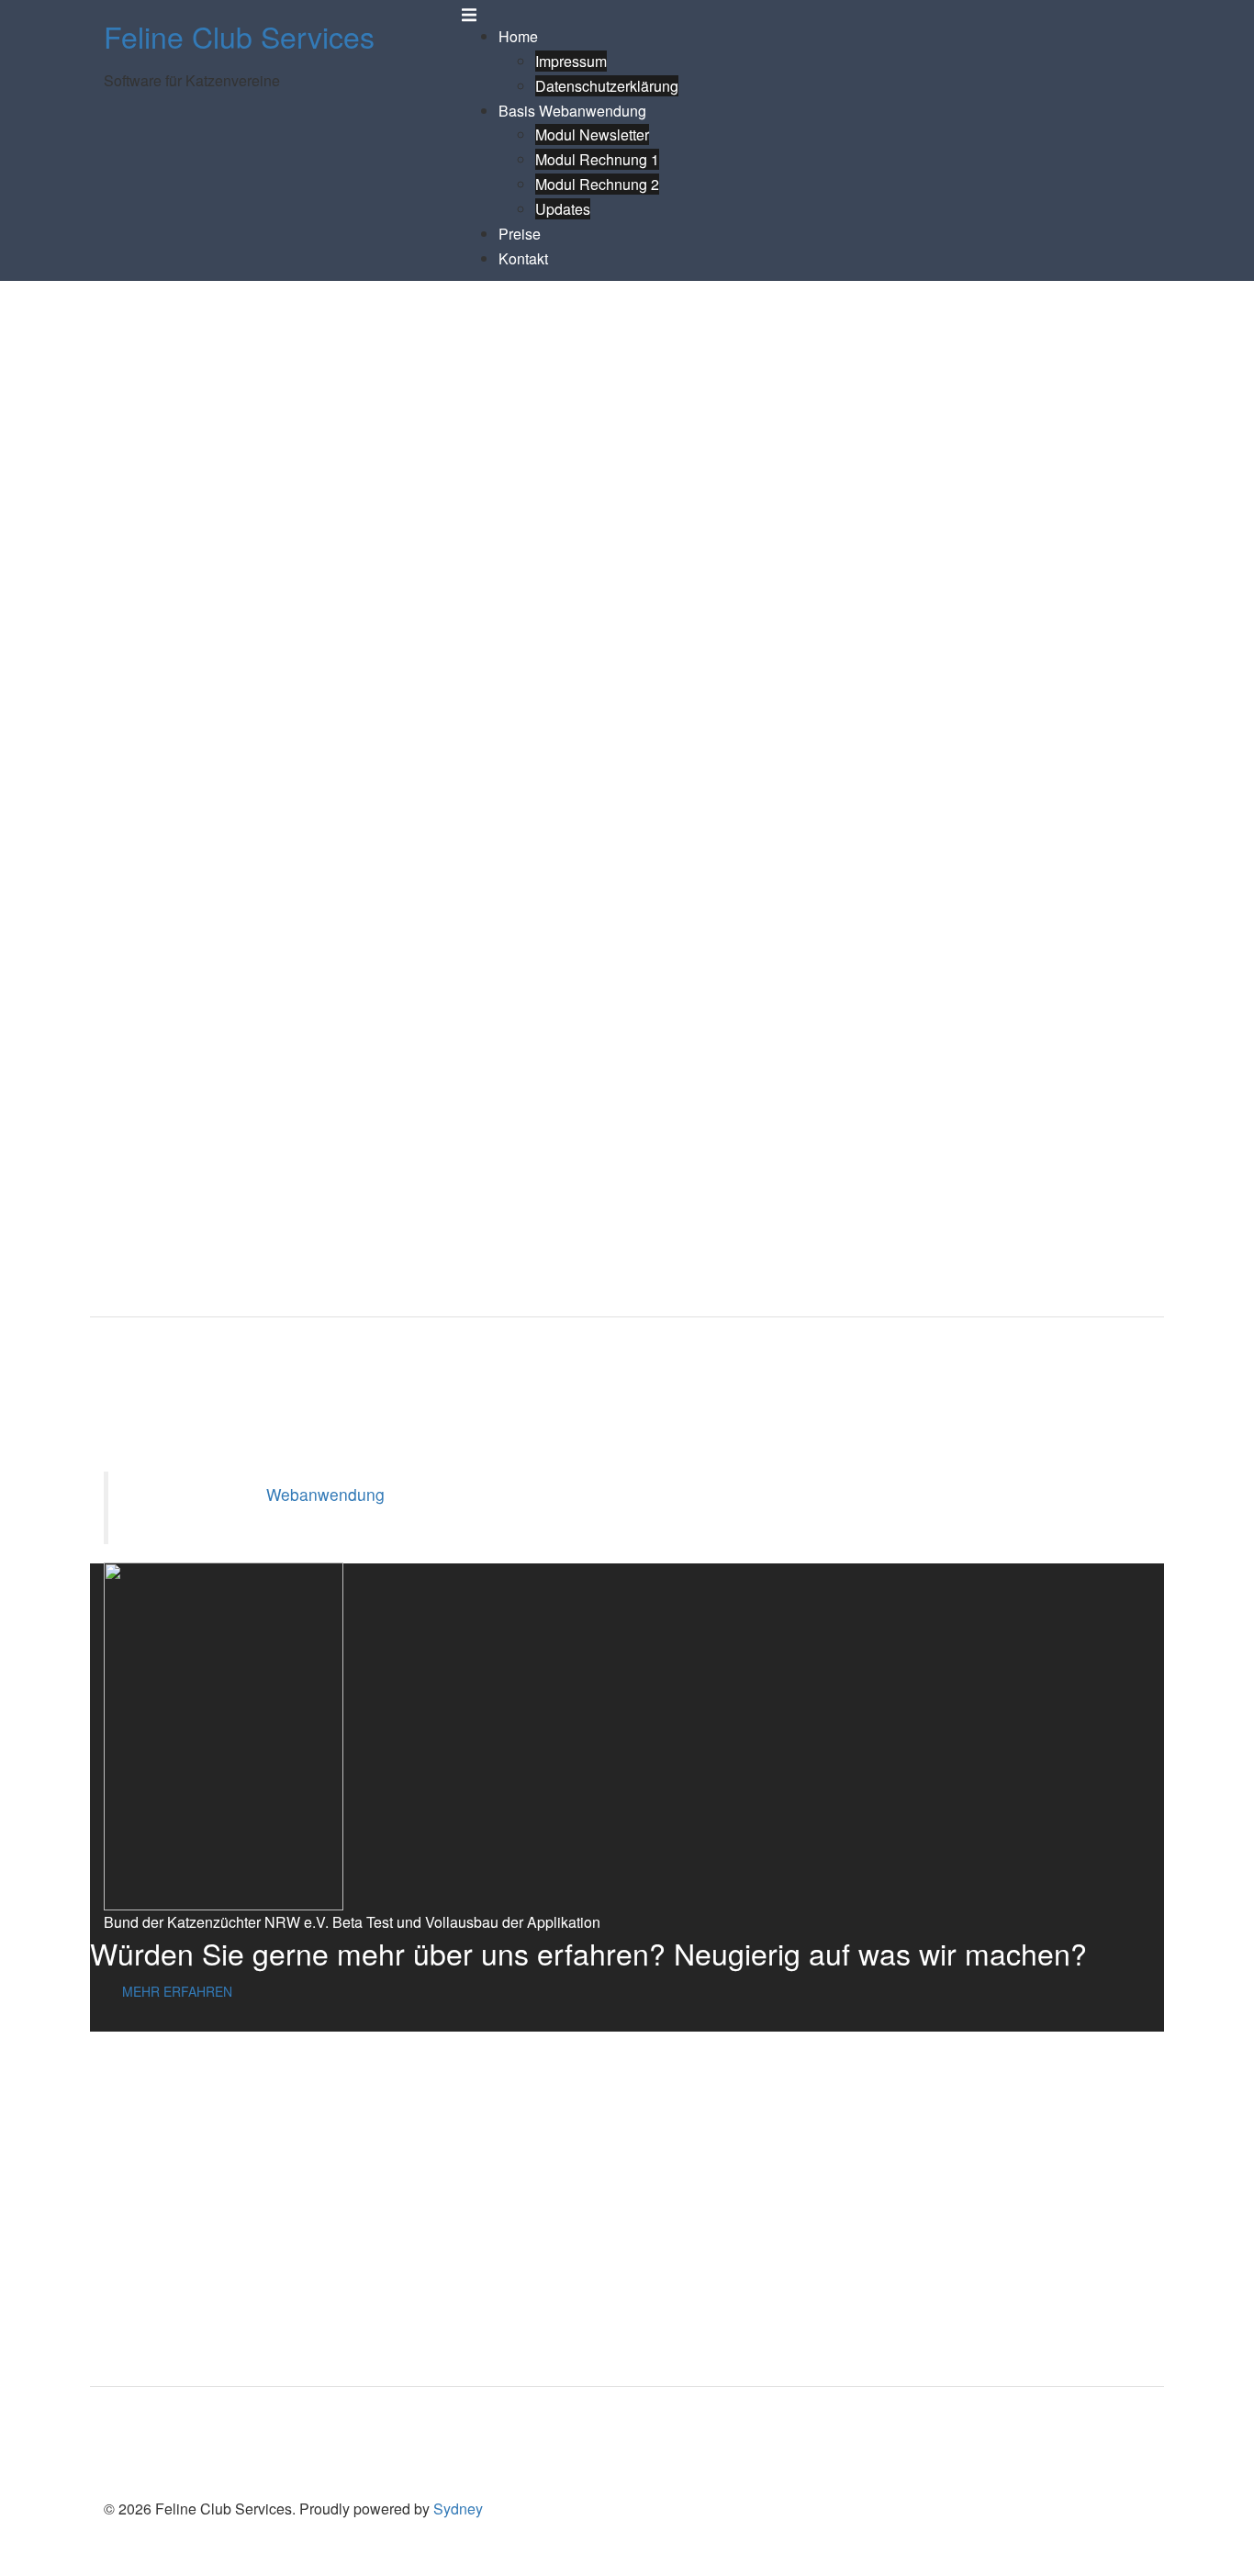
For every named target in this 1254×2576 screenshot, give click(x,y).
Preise (520, 234)
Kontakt (523, 258)
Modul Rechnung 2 (597, 184)
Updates (563, 209)
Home (518, 36)
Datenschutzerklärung (607, 86)
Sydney (458, 2509)
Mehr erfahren (177, 1991)
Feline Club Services (239, 36)
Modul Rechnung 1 (597, 159)
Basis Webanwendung (572, 111)
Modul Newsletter (592, 134)
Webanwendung (325, 1494)
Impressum (571, 61)
